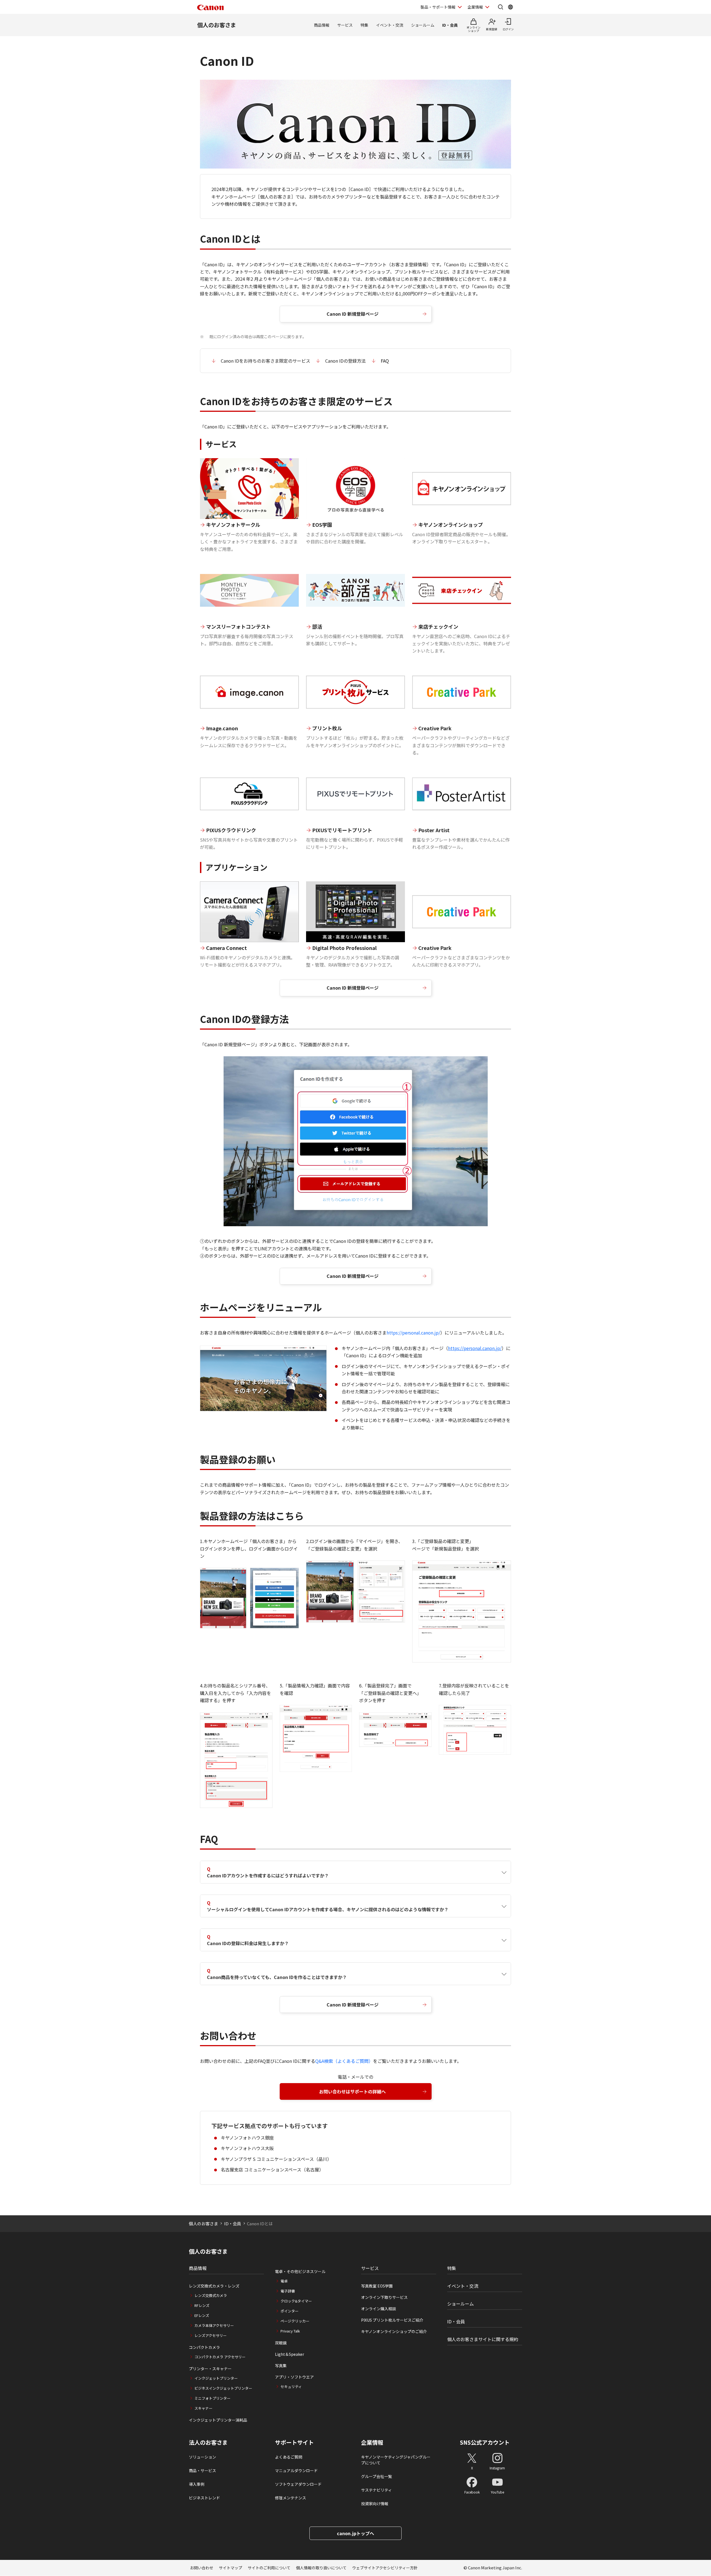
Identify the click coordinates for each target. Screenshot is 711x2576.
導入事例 (197, 2484)
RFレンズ (202, 2305)
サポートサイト (294, 2442)
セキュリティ (291, 2386)
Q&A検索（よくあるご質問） (344, 2061)
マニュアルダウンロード (296, 2470)
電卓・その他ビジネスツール (300, 2271)
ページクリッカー (295, 2321)
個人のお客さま (217, 25)
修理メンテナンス (291, 2498)
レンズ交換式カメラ (211, 2295)
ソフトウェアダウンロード (298, 2484)
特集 (364, 25)
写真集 (281, 2366)
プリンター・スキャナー (210, 2369)
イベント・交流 (390, 25)
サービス (345, 25)
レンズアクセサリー (211, 2335)
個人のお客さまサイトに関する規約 (483, 2339)
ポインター (290, 2311)
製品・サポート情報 (438, 7)
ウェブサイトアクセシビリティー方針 (385, 2568)
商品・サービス (202, 2470)
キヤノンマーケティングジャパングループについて (396, 2460)
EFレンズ (202, 2315)
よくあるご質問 (289, 2457)
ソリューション (202, 2457)
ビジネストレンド (204, 2498)
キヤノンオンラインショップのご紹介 (394, 2331)
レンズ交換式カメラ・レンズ (214, 2286)
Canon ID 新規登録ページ (353, 314)
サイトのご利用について (269, 2568)
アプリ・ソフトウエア (294, 2377)
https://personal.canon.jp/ (413, 1333)
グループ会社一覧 (376, 2476)
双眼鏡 (281, 2343)
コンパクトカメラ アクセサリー (220, 2357)
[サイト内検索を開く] (500, 7)
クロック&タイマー (296, 2301)
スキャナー (203, 2408)
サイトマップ (231, 2568)
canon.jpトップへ (355, 2533)
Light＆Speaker (290, 2354)
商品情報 (322, 25)
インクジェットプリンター (216, 2378)
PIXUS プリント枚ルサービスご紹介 (392, 2320)
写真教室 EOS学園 (377, 2286)
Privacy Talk (290, 2331)
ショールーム (423, 25)
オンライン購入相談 (379, 2309)
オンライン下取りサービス (384, 2297)
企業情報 (475, 7)
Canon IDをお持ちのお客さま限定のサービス (266, 361)
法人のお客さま (208, 2442)
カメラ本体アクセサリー (214, 2325)
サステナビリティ (376, 2490)
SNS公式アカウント (485, 2442)
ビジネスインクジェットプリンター (223, 2388)
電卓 (284, 2281)
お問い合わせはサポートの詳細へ (352, 2091)
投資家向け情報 (375, 2504)
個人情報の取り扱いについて (321, 2568)
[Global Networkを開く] (510, 7)
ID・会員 (450, 25)
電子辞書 (288, 2291)
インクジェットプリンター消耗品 (218, 2420)
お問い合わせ (202, 2568)
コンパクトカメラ (204, 2347)
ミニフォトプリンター (212, 2398)
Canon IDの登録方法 (346, 361)
